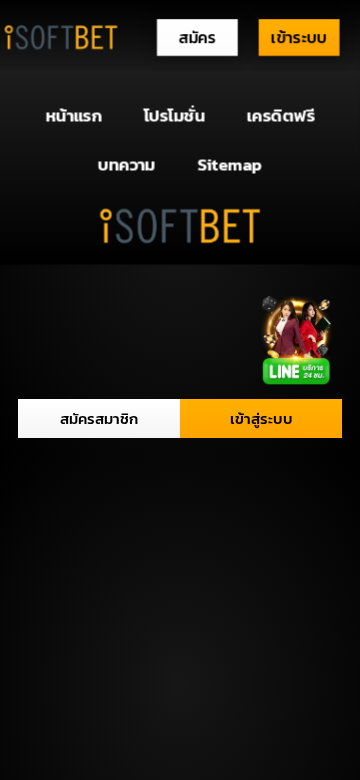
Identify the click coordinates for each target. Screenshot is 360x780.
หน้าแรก (73, 115)
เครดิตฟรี (281, 115)
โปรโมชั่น (174, 115)
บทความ (127, 163)
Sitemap (229, 163)
